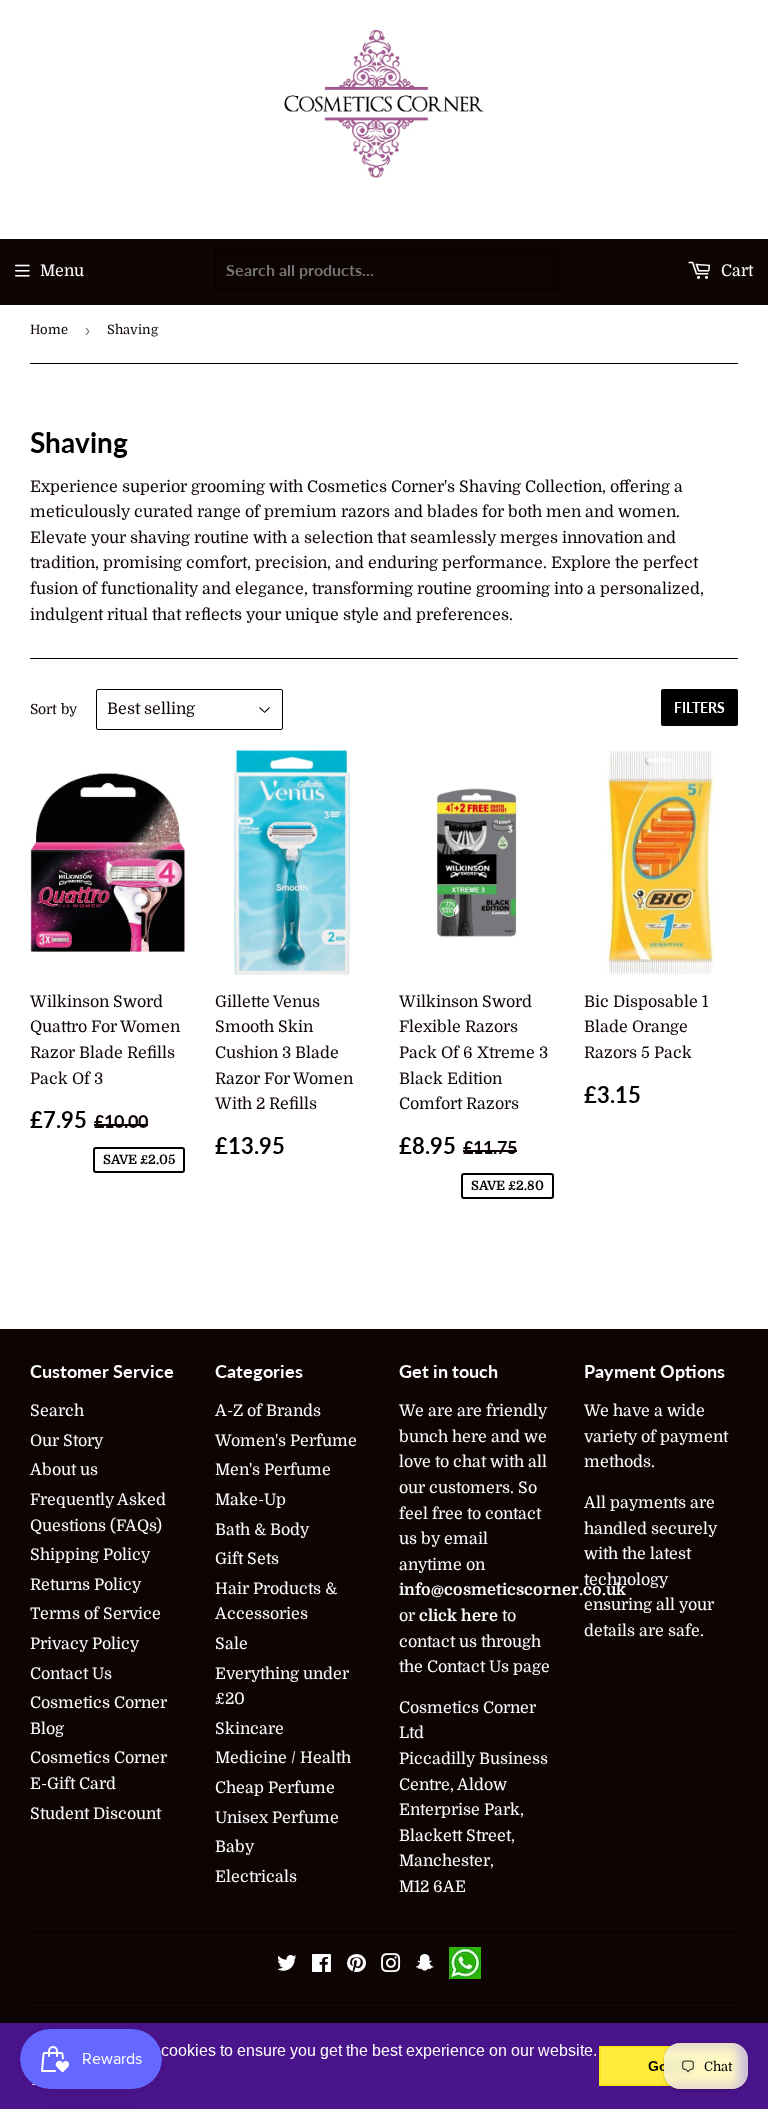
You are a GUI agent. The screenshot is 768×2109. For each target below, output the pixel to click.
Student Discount (95, 1814)
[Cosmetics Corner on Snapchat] (425, 1966)
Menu (62, 271)
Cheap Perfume (275, 1788)
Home (49, 329)
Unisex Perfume (277, 1818)
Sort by (53, 709)
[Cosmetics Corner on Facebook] (321, 1966)
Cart (735, 271)
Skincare (249, 1729)
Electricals (256, 1877)
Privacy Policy (84, 1644)
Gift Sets (247, 1559)
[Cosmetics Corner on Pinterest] (356, 1966)
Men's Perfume (273, 1470)
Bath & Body (262, 1530)
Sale (231, 1644)
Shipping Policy (90, 1555)
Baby (234, 1847)
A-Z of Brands (268, 1411)
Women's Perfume (286, 1441)
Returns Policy (85, 1585)
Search (57, 1411)
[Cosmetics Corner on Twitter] (287, 1966)
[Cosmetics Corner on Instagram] (391, 1966)
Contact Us (71, 1674)
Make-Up (250, 1500)
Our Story (66, 1441)
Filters (699, 707)
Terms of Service (95, 1614)
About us (64, 1470)
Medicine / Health (283, 1758)
